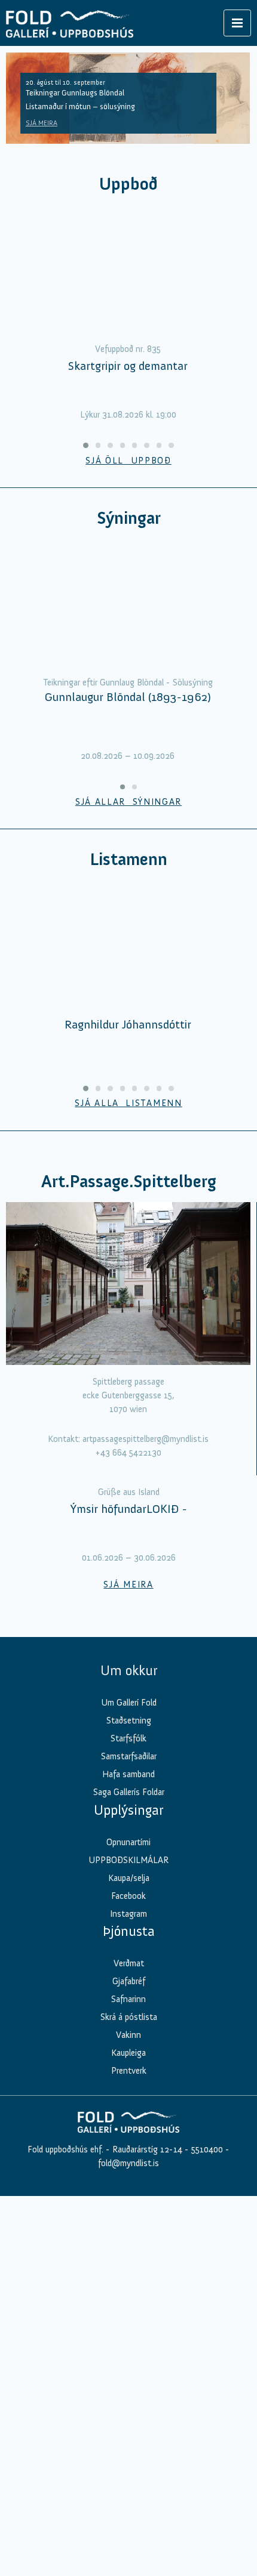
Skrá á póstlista (129, 2017)
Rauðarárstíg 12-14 (146, 2149)
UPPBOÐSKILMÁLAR (128, 1860)
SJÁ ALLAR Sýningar (128, 802)
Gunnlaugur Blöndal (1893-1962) (128, 697)
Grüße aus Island (129, 1492)
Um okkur (129, 1670)
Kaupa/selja (129, 1878)
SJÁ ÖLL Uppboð (128, 461)
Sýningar (129, 518)
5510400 (207, 2149)
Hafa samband (128, 1774)
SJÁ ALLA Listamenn (128, 1103)
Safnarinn (128, 1999)
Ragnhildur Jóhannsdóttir (128, 1024)
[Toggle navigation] (237, 23)
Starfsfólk (128, 1738)
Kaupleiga (128, 2053)
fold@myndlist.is (128, 2163)
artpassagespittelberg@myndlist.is (146, 1439)
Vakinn (128, 2035)
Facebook (128, 1896)
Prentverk (129, 2071)
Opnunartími (128, 1842)
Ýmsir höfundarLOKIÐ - (129, 1509)
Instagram (128, 1914)
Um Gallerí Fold (129, 1703)
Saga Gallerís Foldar (129, 1792)
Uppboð (128, 184)
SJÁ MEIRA (42, 123)
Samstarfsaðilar (129, 1756)
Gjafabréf (129, 1981)
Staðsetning (129, 1721)
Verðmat (129, 1963)
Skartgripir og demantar (128, 366)
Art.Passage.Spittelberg (129, 1182)
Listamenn (128, 859)
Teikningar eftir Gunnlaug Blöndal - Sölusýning (128, 682)
